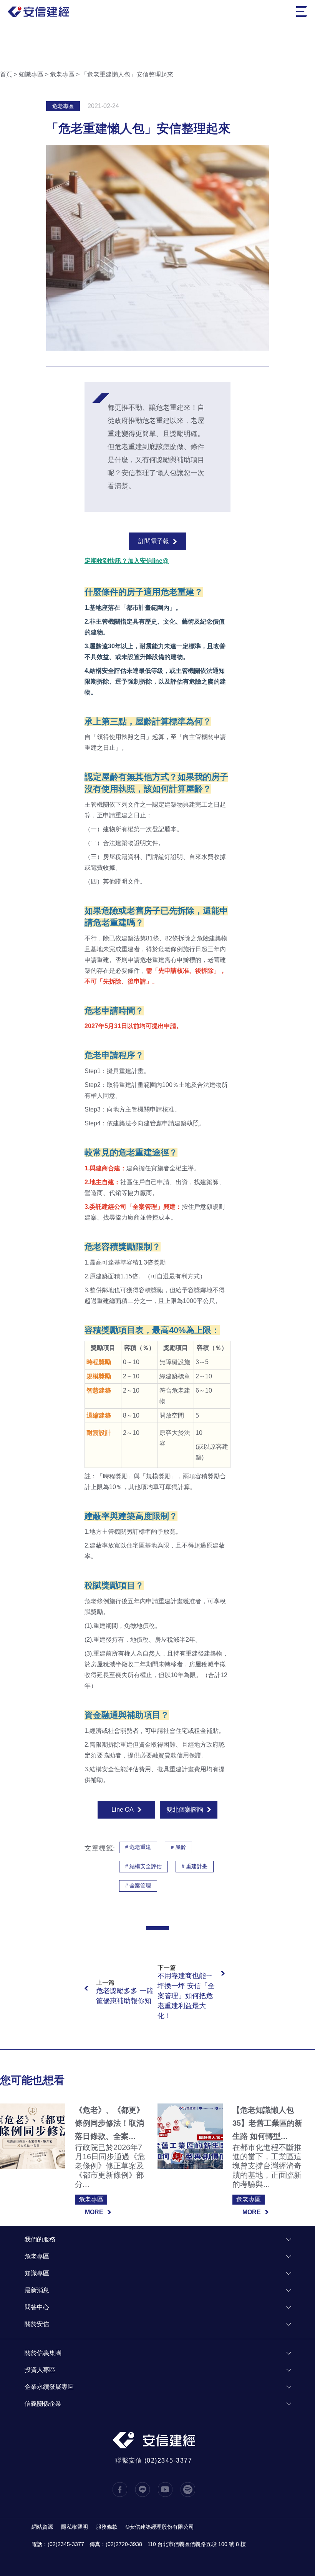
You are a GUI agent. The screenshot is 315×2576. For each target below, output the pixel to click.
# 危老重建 (138, 1847)
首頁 (6, 74)
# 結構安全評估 (143, 1866)
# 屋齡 (178, 1847)
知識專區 (31, 74)
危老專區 (62, 74)
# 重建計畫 (195, 1866)
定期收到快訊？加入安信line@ (127, 561)
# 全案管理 (138, 1886)
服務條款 (107, 2527)
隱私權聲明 (75, 2527)
